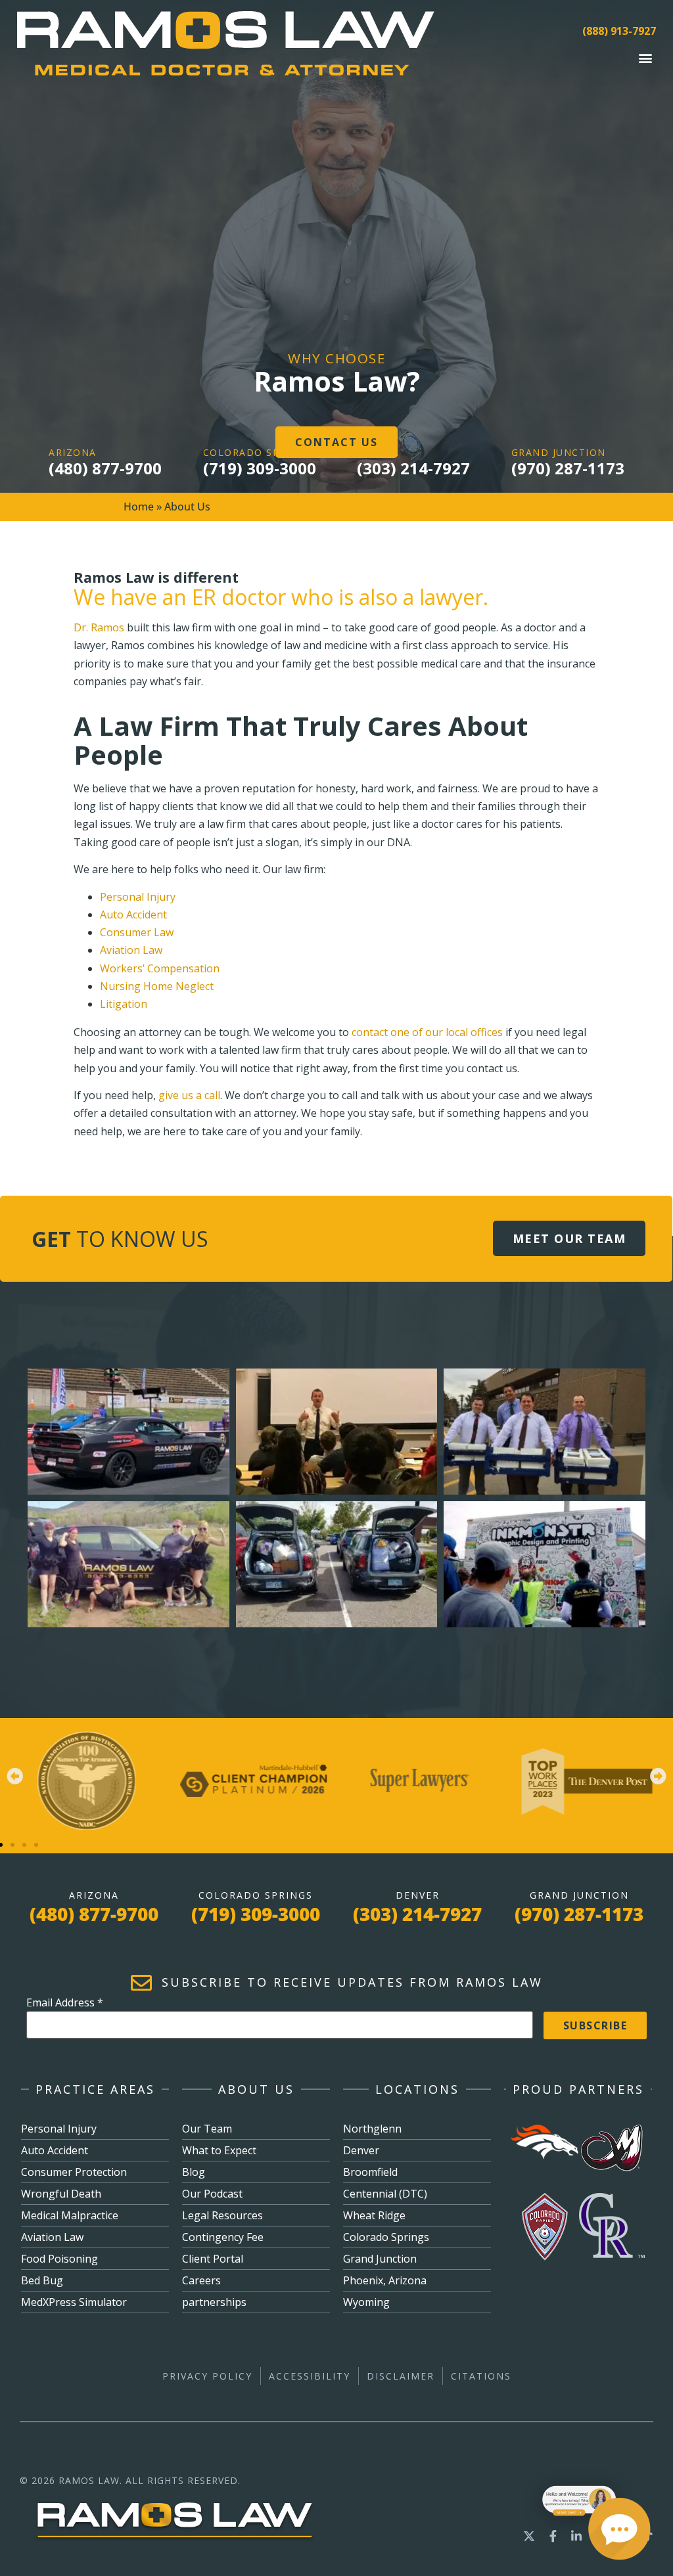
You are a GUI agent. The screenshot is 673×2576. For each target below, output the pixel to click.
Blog (194, 2172)
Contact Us (336, 442)
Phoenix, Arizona (385, 2280)
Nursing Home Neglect (158, 986)
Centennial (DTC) (385, 2194)
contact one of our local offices (427, 1032)
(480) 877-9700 (105, 468)
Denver (361, 2150)
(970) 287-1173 (568, 468)
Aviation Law (131, 950)
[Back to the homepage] (175, 2533)
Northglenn (372, 2129)
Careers (201, 2280)
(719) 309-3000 (260, 468)
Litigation (124, 1004)
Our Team (207, 2129)
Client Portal (213, 2259)
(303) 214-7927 (413, 468)
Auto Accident (133, 915)
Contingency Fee (223, 2237)
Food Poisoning (59, 2259)
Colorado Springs (386, 2237)
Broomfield (370, 2172)
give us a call (189, 1095)
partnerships (214, 2302)
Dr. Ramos (99, 627)
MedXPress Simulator (74, 2302)
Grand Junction (380, 2259)
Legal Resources (222, 2215)
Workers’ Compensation (160, 968)
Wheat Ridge (374, 2215)
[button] (645, 57)
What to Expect (219, 2150)
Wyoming (366, 2302)
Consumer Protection (74, 2172)
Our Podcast (212, 2194)
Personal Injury (138, 897)
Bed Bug (42, 2280)
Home (139, 507)
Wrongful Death (61, 2194)
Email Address (65, 2002)
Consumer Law (137, 932)
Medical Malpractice (70, 2215)
